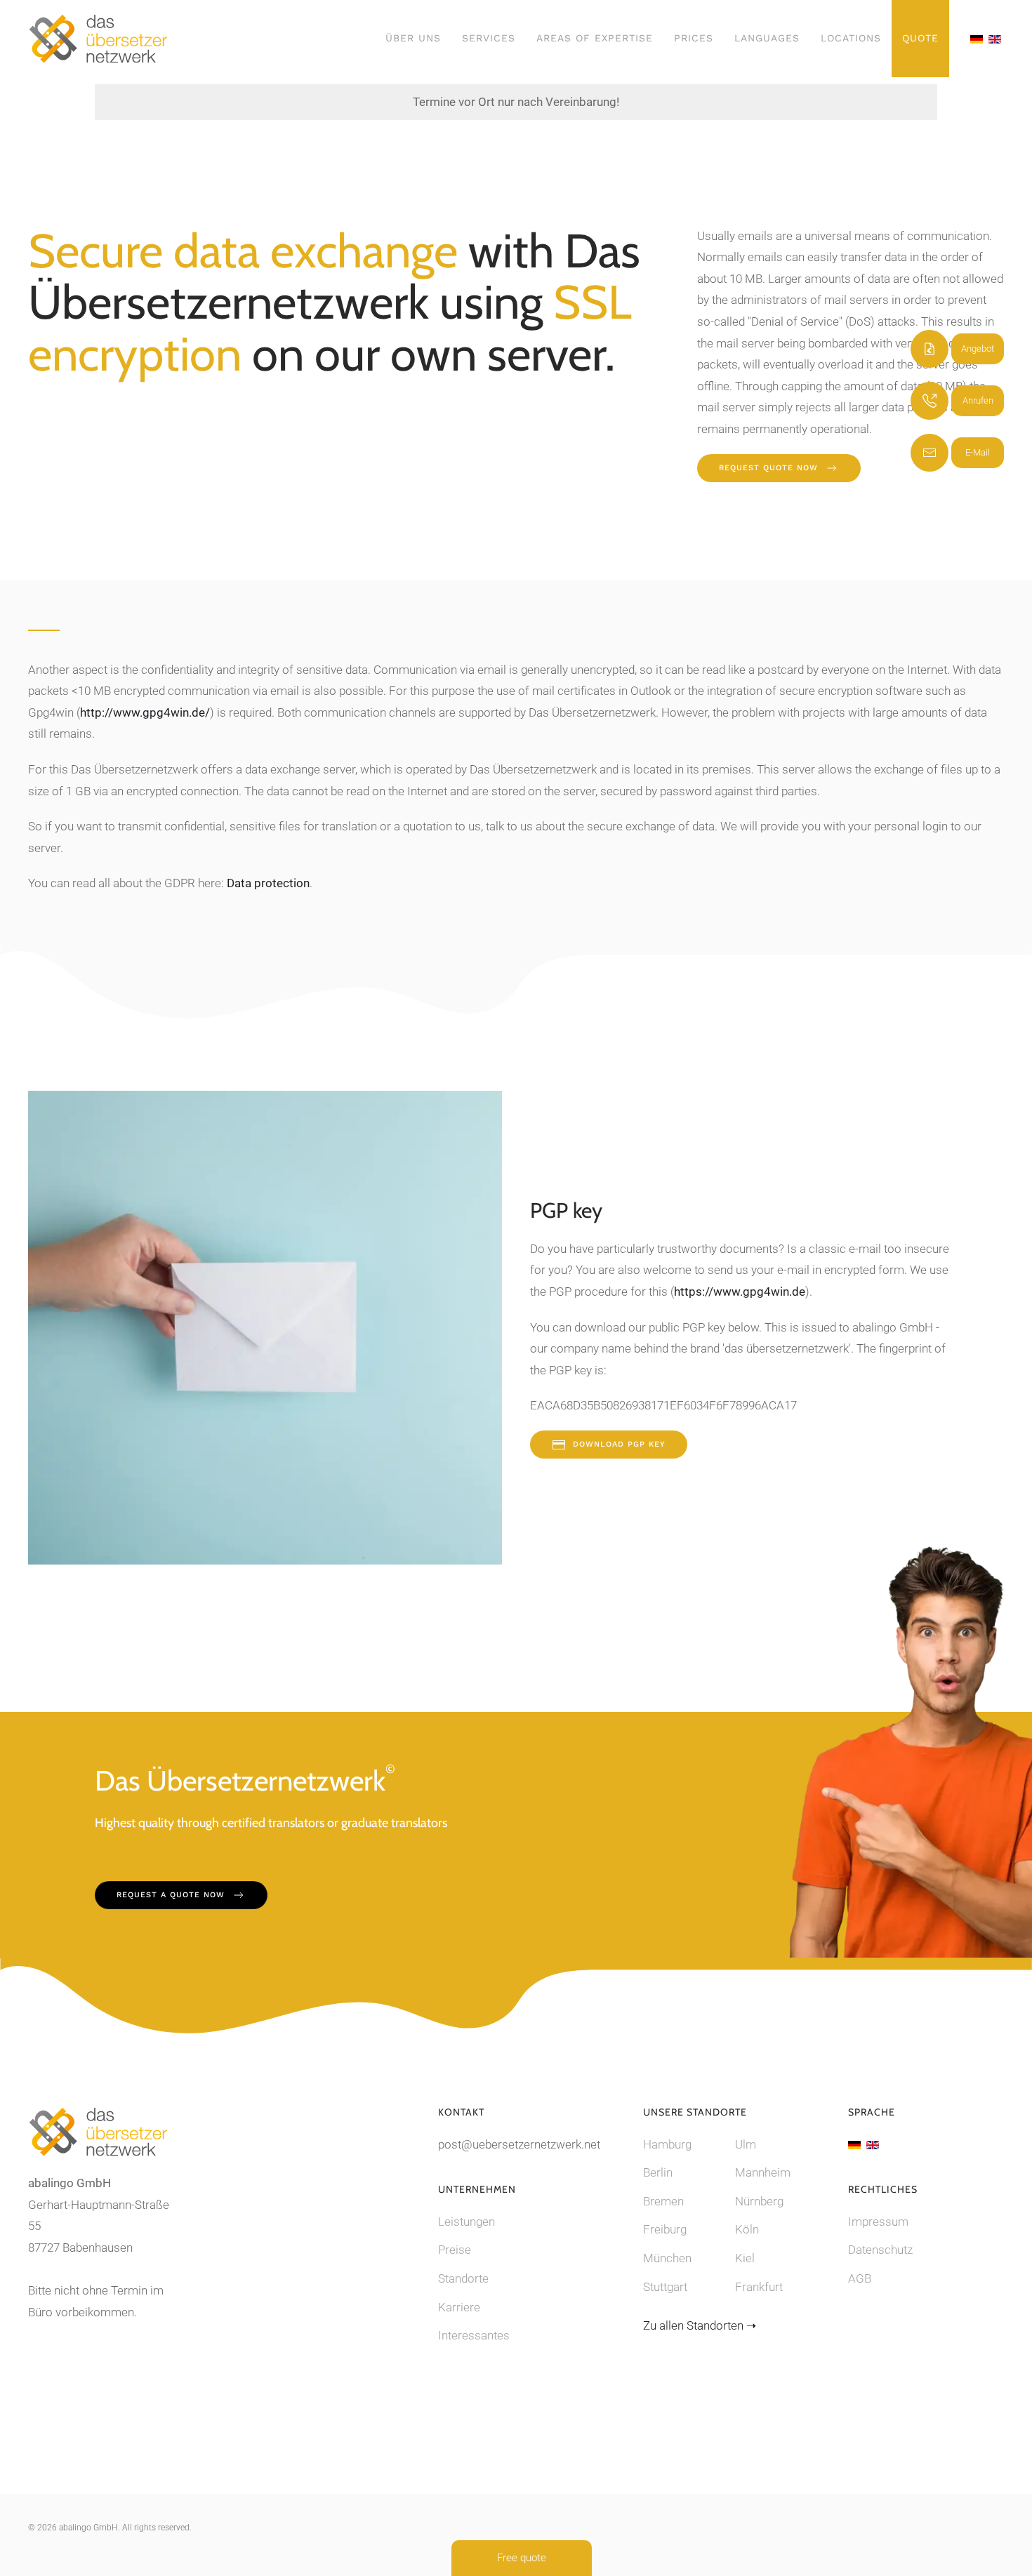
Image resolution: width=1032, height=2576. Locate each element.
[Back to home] (98, 39)
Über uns (413, 38)
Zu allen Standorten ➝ (700, 2325)
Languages (767, 38)
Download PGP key (619, 1444)
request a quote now (171, 1895)
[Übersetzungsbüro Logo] (98, 2131)
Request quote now (768, 468)
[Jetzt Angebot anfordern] (930, 349)
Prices (694, 38)
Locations (851, 38)
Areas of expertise (595, 38)
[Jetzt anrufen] (930, 401)
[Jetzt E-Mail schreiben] (930, 453)
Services (489, 38)
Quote (920, 38)
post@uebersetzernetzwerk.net (519, 2144)
